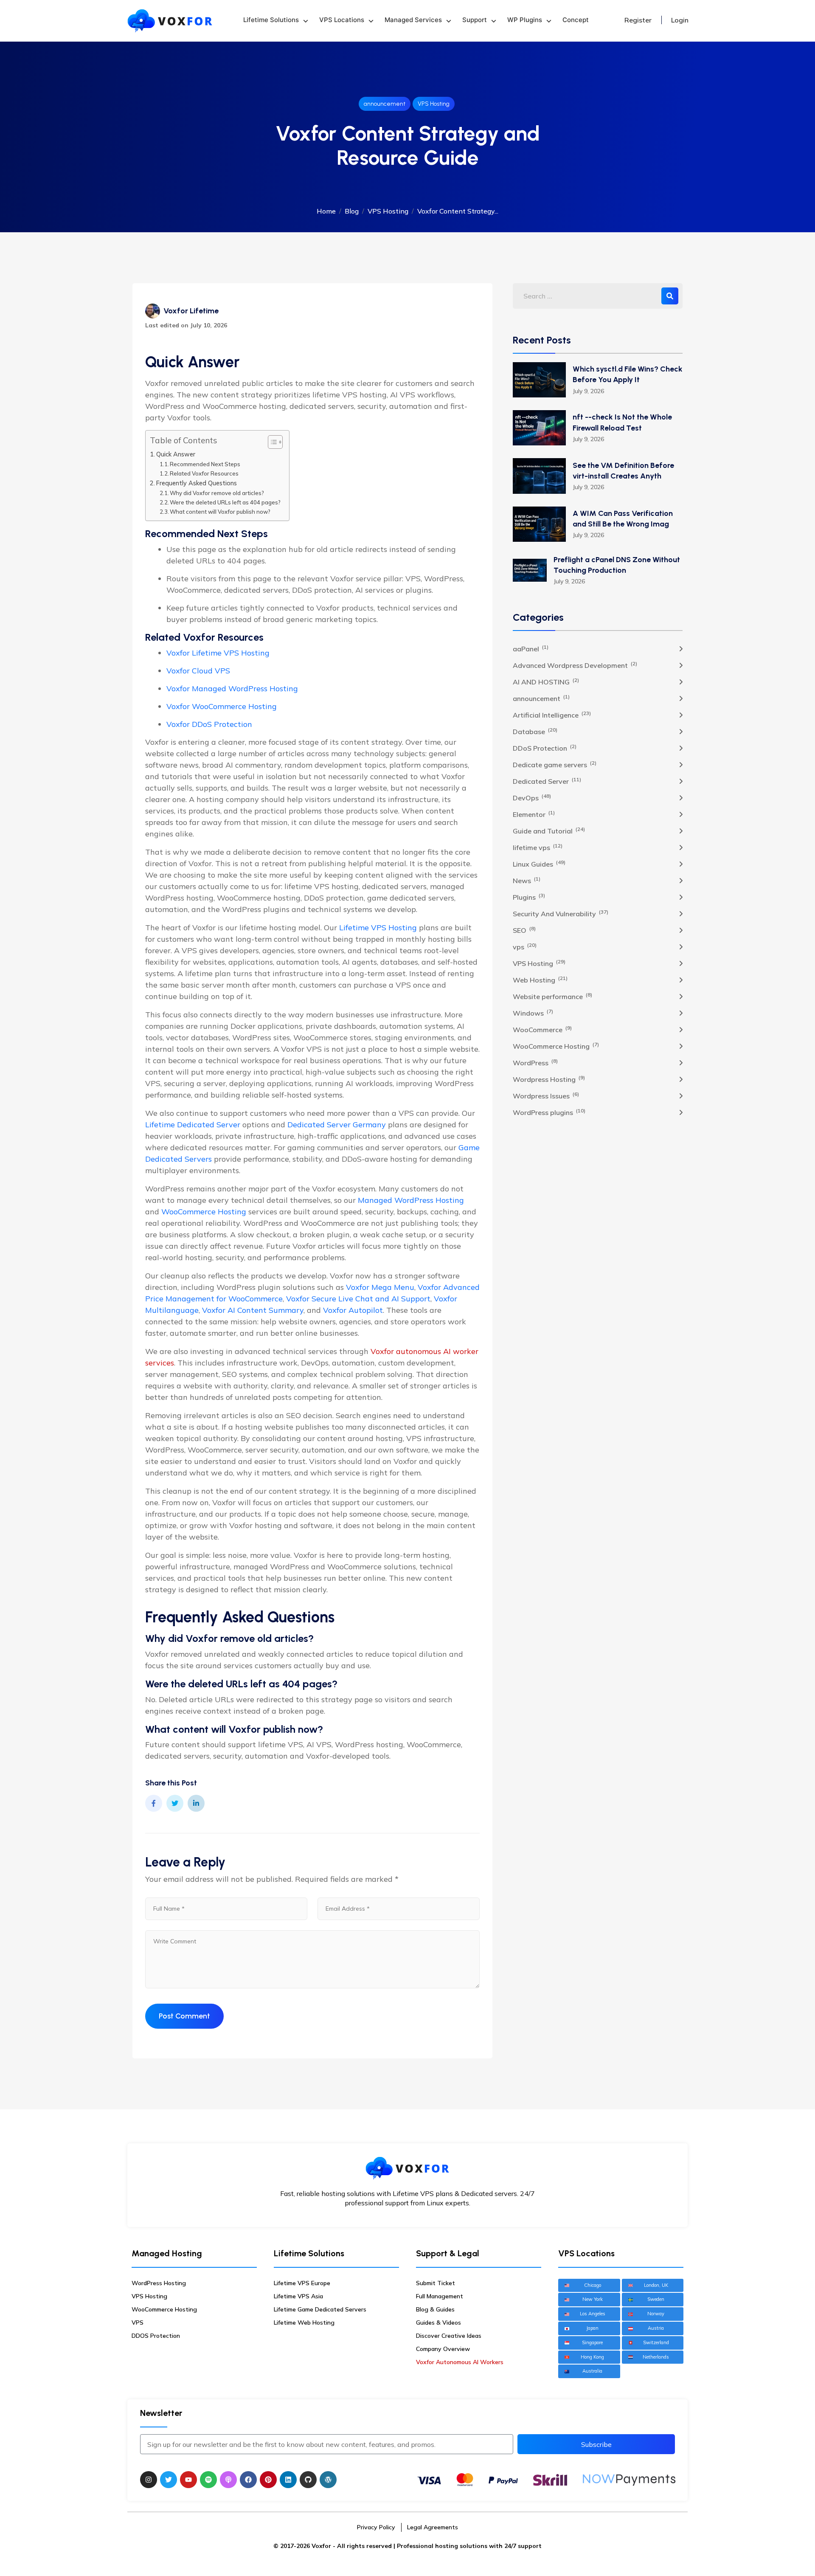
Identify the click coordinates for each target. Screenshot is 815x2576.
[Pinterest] (268, 2480)
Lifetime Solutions (271, 20)
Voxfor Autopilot (353, 1310)
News (527, 880)
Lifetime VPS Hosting (378, 928)
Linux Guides (539, 864)
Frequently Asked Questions (197, 483)
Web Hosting (540, 980)
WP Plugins (525, 20)
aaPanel (531, 648)
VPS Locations (342, 20)
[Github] (308, 2480)
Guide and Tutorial (549, 831)
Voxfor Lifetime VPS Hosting (218, 653)
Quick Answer (176, 454)
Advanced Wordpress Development (575, 665)
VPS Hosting (434, 104)
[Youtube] (188, 2480)
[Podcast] (228, 2480)
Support (475, 20)
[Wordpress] (328, 2480)
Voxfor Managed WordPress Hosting (232, 688)
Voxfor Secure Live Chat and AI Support (358, 1299)
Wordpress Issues (546, 1095)
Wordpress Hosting (549, 1079)
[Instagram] (149, 2480)
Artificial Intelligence (552, 715)
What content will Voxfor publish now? (220, 512)
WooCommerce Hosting (204, 1212)
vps (525, 946)
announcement (385, 104)
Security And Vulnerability (561, 913)
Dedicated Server (547, 781)
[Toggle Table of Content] (271, 442)
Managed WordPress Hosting (411, 1200)
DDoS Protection (545, 748)
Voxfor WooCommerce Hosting (222, 706)
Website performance (552, 996)
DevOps (532, 797)
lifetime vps (538, 847)
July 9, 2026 (588, 391)
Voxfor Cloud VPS (198, 671)
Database (535, 731)
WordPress (535, 1062)
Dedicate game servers (555, 764)
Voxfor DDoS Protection (209, 724)
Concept (576, 20)
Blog (352, 211)
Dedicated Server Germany (337, 1125)
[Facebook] (248, 2480)
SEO (524, 930)
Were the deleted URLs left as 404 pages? (225, 502)
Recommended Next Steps (205, 464)
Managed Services (413, 20)
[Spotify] (208, 2480)
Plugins (529, 897)
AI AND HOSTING (546, 681)
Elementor (534, 814)
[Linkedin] (288, 2480)
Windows (533, 1013)
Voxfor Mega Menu (380, 1287)
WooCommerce (542, 1029)
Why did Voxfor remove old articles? (217, 493)
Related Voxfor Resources (204, 473)
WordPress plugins (549, 1112)
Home (326, 211)
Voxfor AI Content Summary (253, 1310)
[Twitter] (169, 2480)
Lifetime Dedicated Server (193, 1125)
